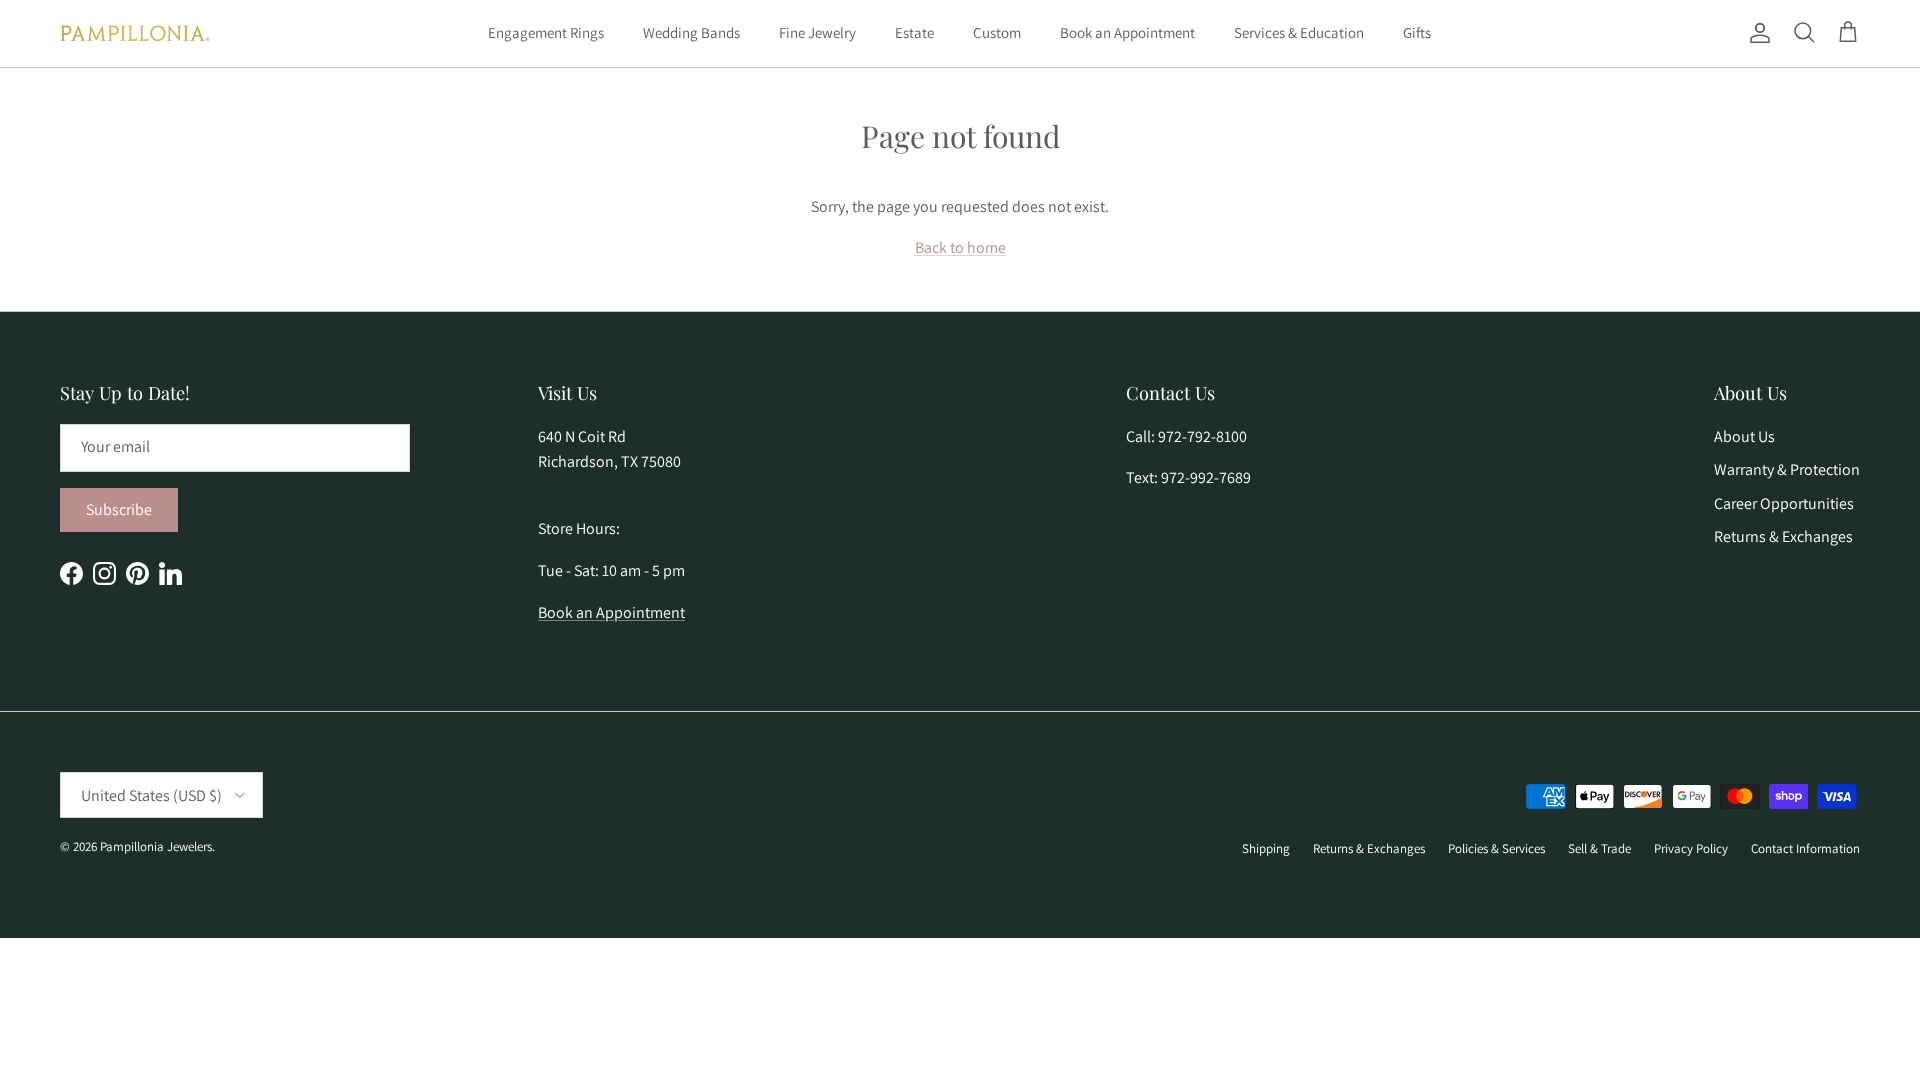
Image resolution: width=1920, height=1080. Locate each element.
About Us (1744, 436)
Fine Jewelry (817, 32)
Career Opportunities (1784, 503)
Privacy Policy (1691, 848)
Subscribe (119, 509)
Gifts (1417, 32)
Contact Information (1805, 848)
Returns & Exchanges (1783, 536)
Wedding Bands (691, 32)
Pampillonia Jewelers (156, 846)
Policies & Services (1496, 848)
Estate (914, 32)
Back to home (960, 247)
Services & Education (1299, 32)
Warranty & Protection (1787, 469)
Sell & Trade (1599, 848)
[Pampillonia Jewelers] (135, 33)
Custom (997, 32)
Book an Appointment (1127, 32)
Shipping (1266, 848)
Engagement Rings (546, 32)
